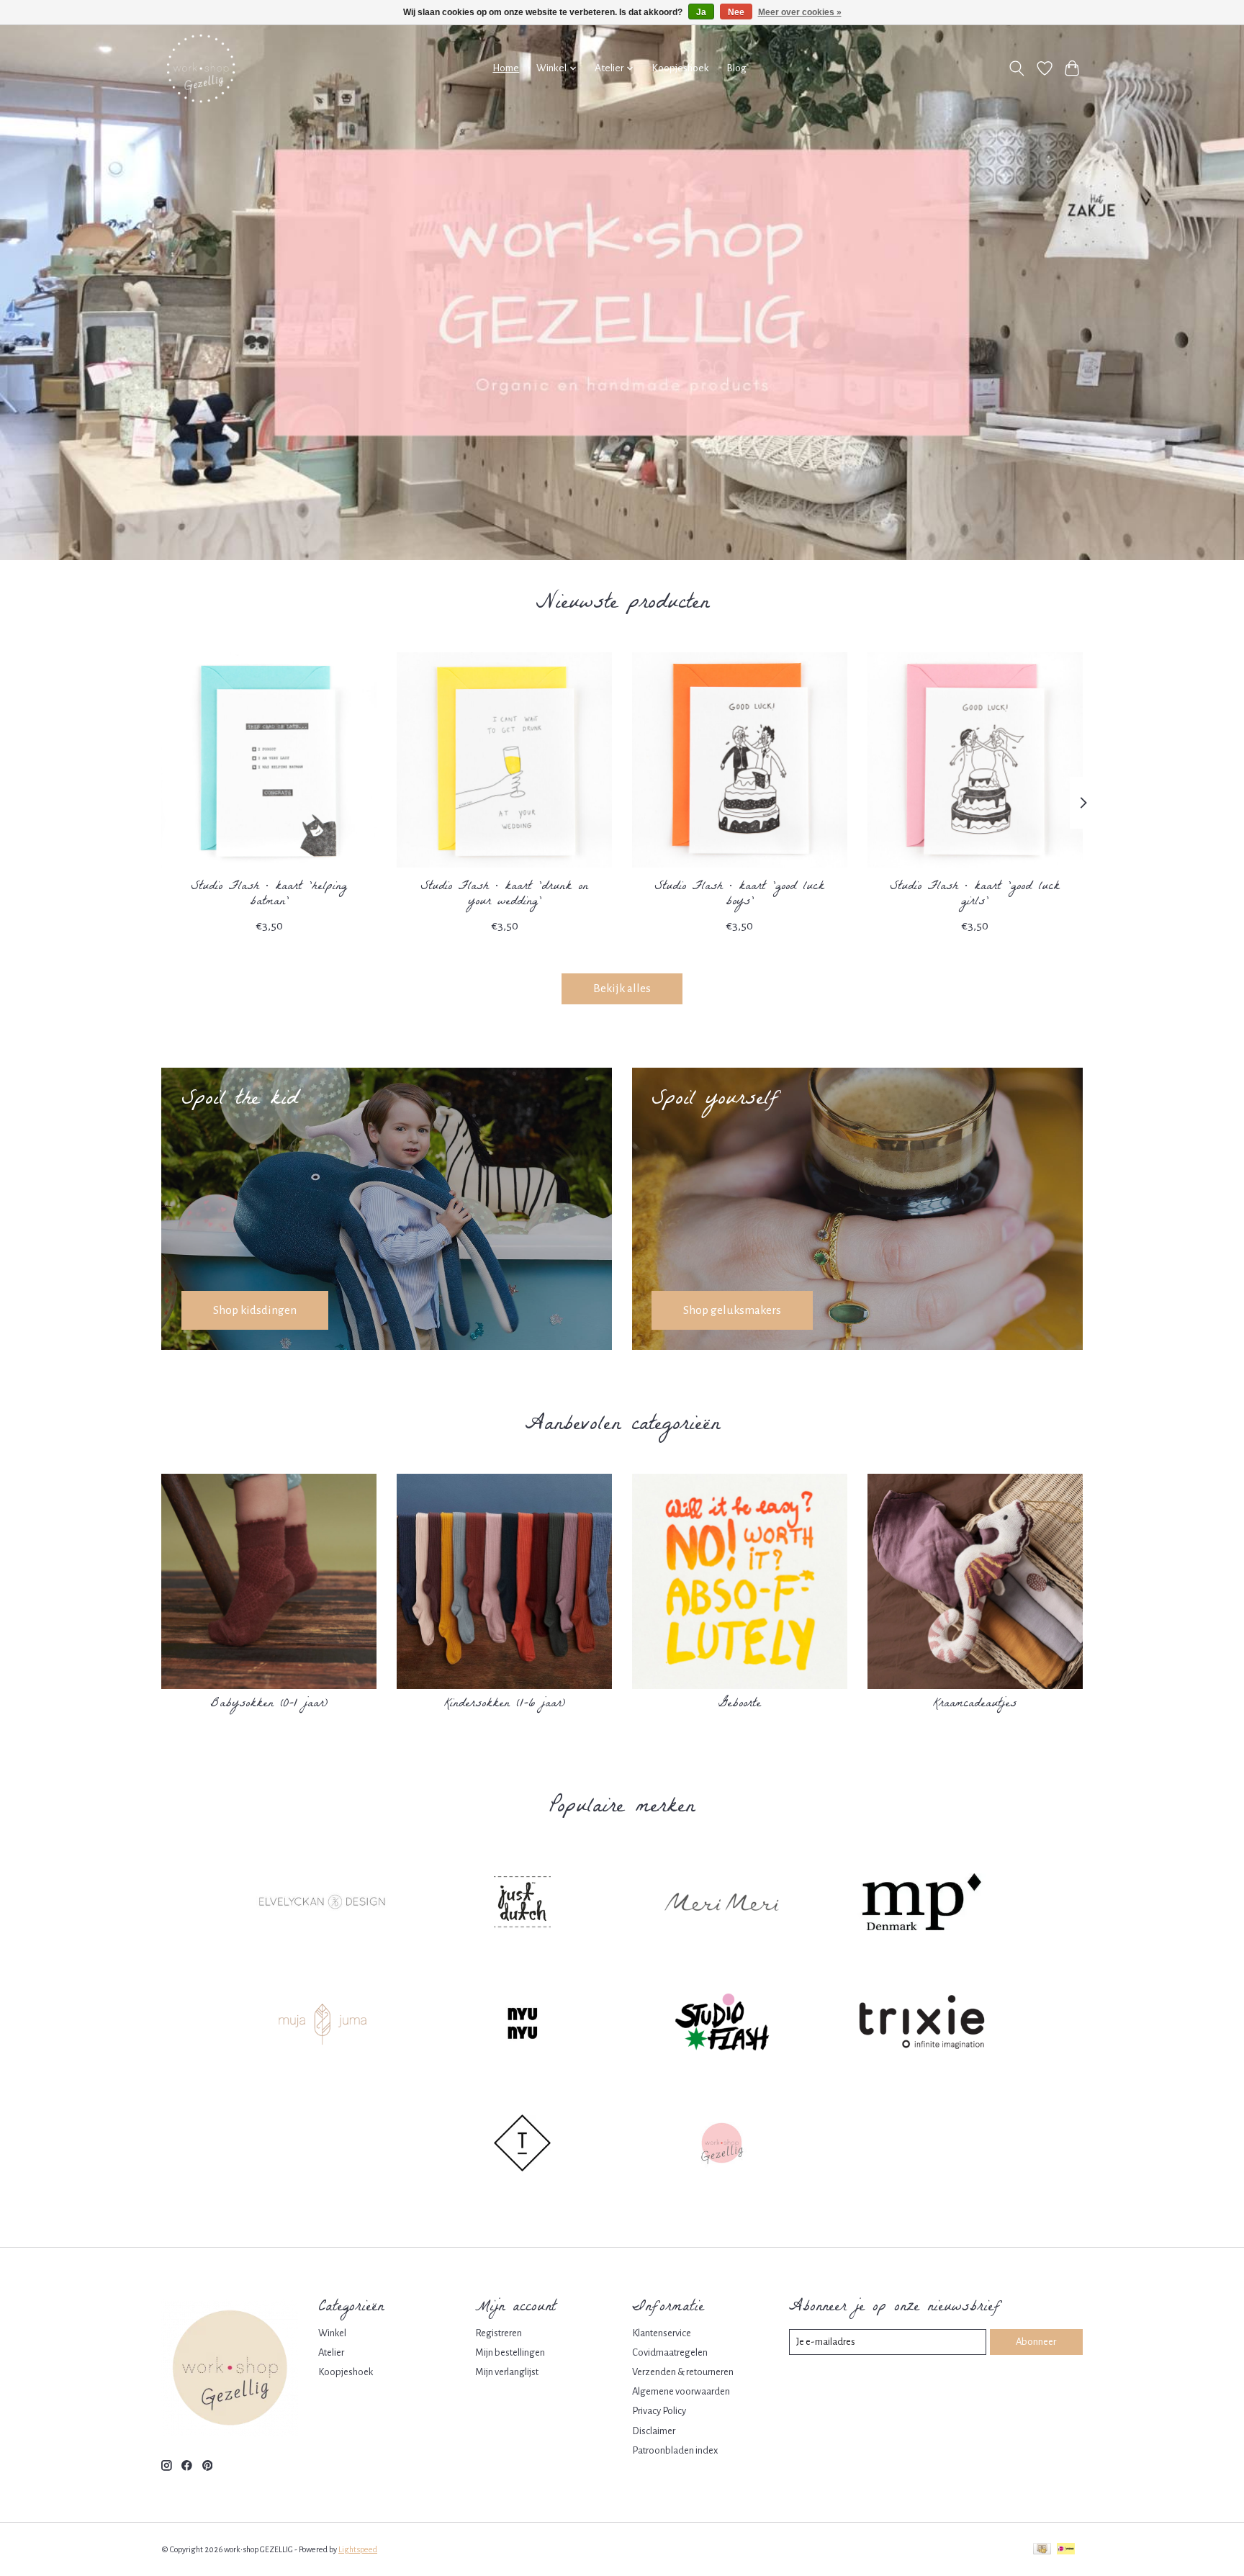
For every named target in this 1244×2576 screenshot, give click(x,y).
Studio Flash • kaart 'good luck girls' (975, 895)
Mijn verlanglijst (507, 2372)
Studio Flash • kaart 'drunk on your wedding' (504, 895)
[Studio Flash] (722, 2025)
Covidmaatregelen (670, 2352)
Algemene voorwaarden (681, 2391)
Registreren (499, 2333)
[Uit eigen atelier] (722, 2145)
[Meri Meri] (722, 1904)
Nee (736, 12)
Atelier (331, 2352)
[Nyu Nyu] (522, 2025)
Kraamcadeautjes (975, 1704)
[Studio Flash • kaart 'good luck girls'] (975, 760)
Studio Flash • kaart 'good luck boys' (739, 895)
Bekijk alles (622, 988)
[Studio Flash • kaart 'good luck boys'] (740, 760)
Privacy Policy (659, 2411)
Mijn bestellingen (510, 2352)
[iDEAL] (1066, 2550)
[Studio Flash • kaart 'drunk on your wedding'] (504, 760)
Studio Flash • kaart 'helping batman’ (269, 895)
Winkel (332, 2333)
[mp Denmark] (921, 1904)
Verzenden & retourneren (683, 2372)
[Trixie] (921, 2025)
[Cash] (1042, 2550)
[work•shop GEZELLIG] (201, 68)
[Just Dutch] (522, 1904)
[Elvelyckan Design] (323, 1904)
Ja (701, 12)
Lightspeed (358, 2549)
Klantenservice (662, 2333)
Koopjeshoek (680, 68)
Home (506, 68)
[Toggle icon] (1017, 68)
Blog (736, 68)
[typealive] (522, 2145)
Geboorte (740, 1704)
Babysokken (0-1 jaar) (269, 1704)
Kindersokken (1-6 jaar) (505, 1704)
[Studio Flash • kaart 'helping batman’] (269, 760)
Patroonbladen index (675, 2450)
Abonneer (1036, 2342)
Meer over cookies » (800, 12)
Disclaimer (654, 2431)
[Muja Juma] (323, 2025)
